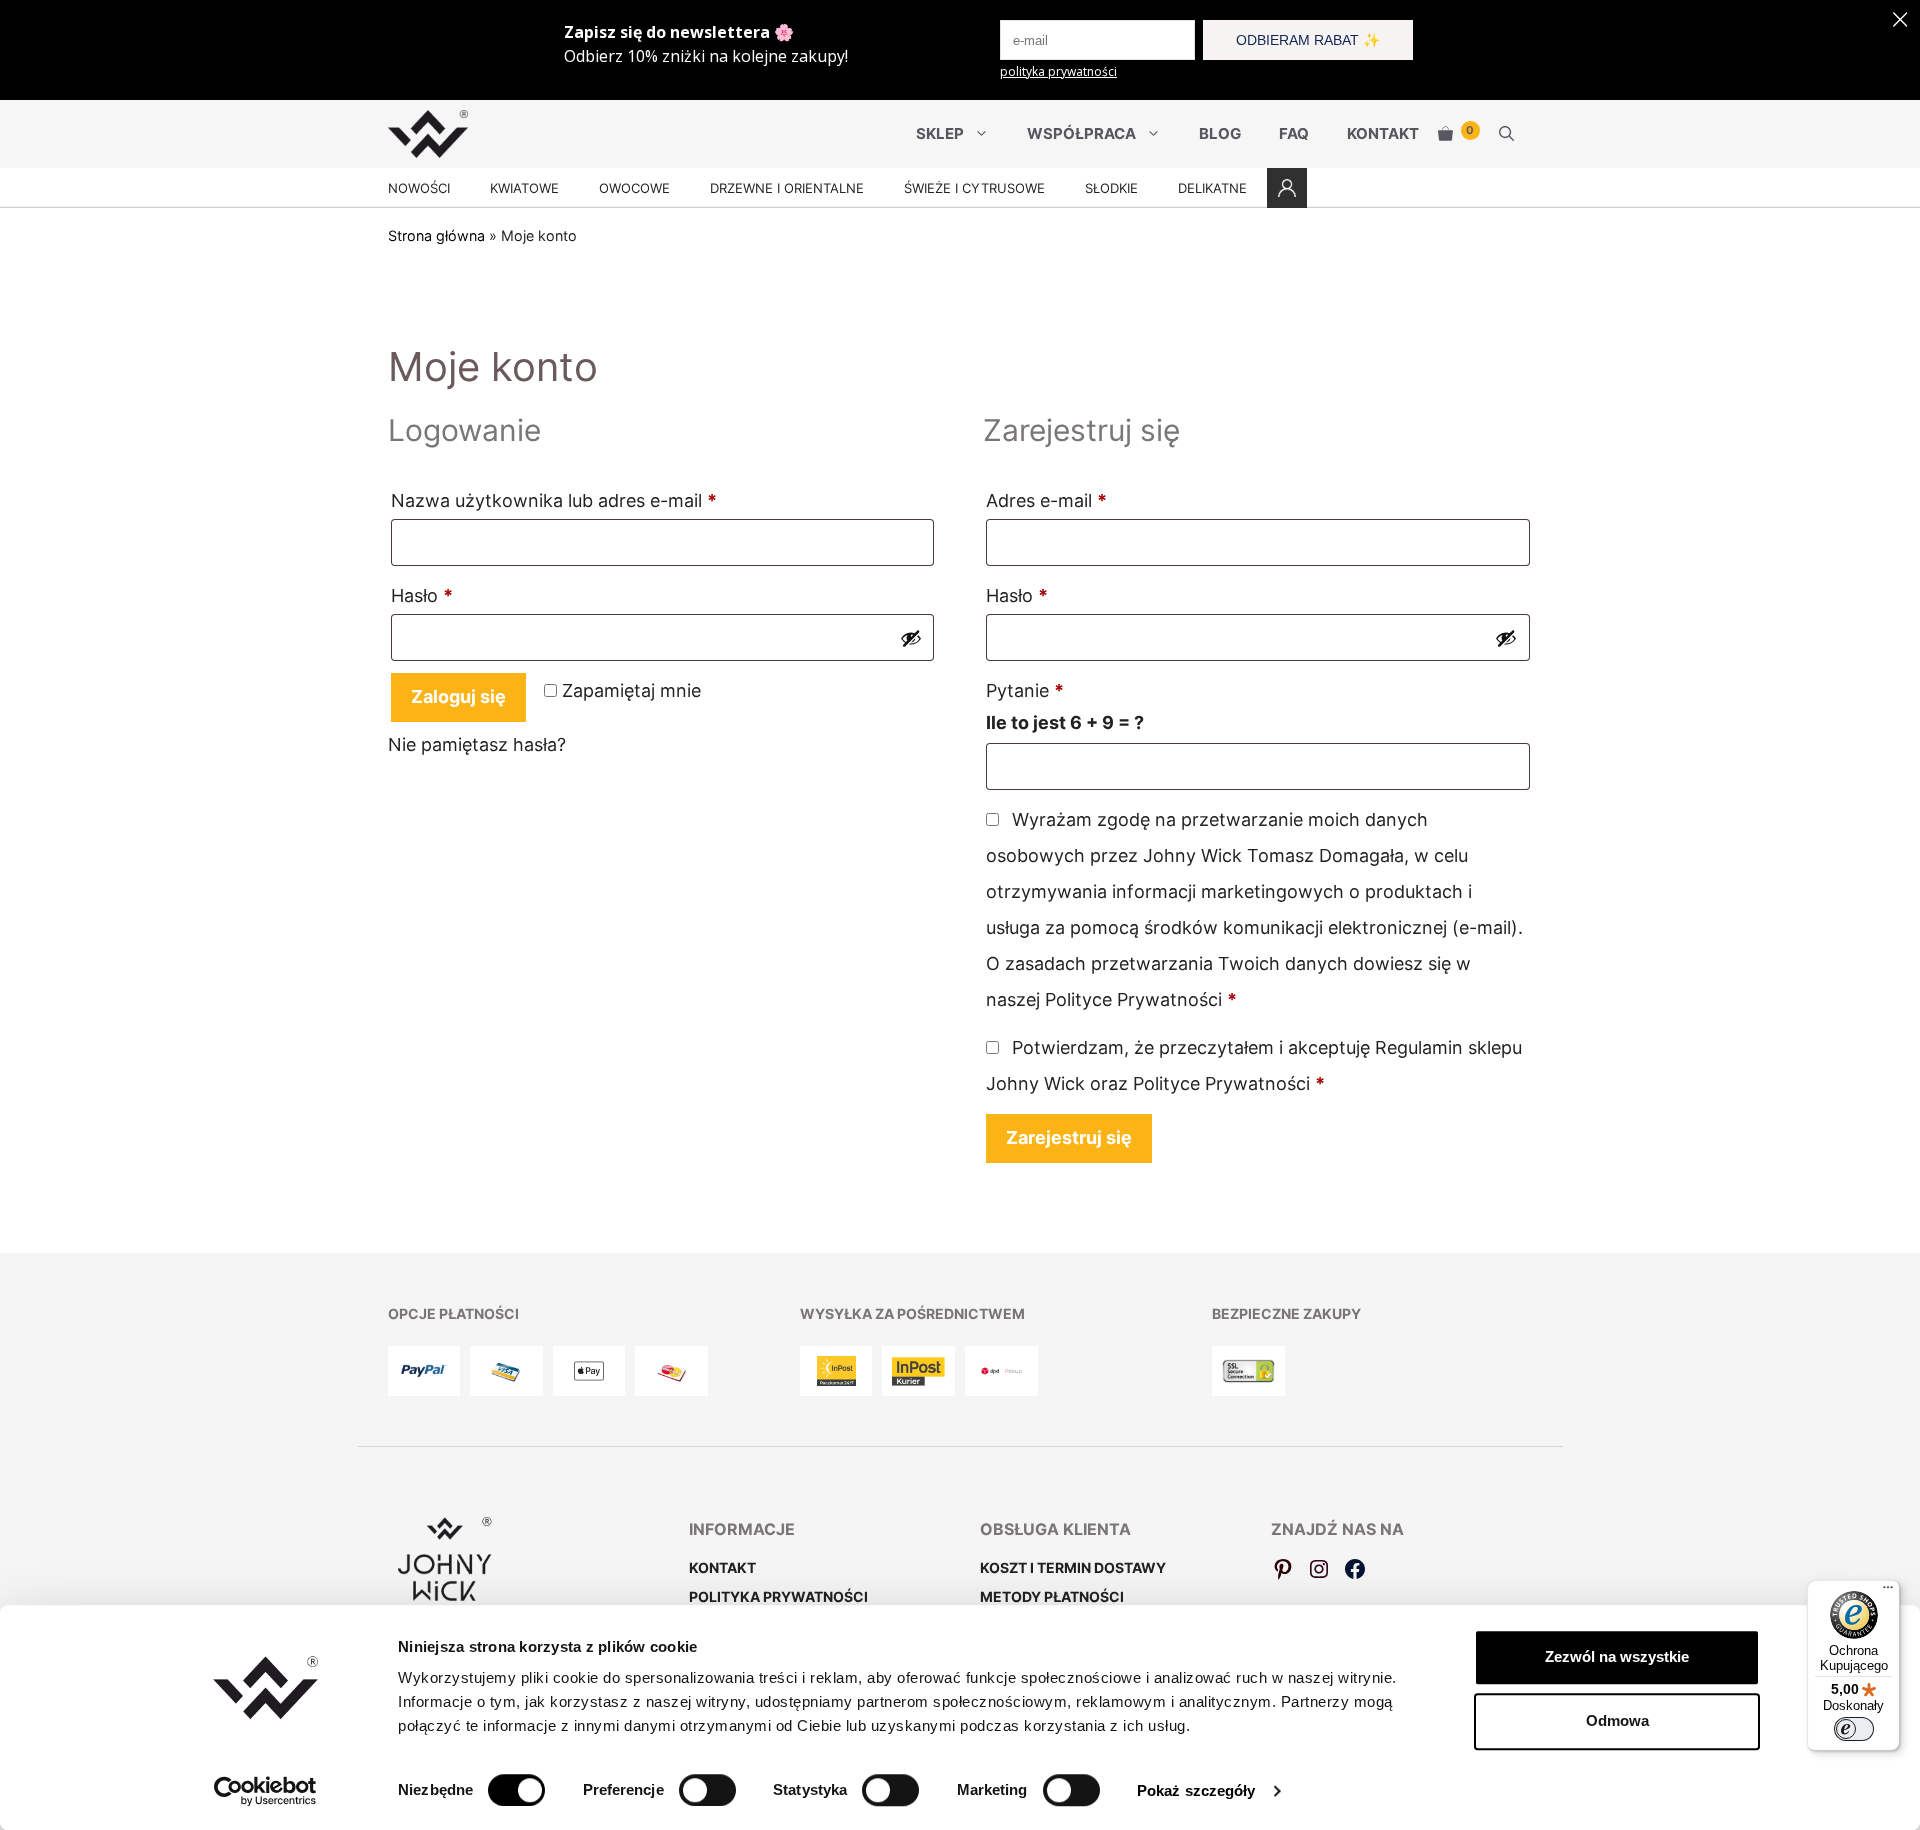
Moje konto (1287, 188)
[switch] (707, 1790)
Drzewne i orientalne (787, 188)
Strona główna (436, 235)
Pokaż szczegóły (1196, 1790)
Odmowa (1617, 1720)
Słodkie (1111, 188)
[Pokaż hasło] (911, 638)
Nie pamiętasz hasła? (477, 744)
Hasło (469, 595)
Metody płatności (1052, 1596)
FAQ (1294, 133)
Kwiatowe (524, 188)
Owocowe (634, 188)
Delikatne (1212, 188)
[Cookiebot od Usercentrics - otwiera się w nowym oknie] (265, 1791)
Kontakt (1383, 133)
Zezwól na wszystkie (1617, 1656)
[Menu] (1888, 1592)
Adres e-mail (1093, 500)
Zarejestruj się (1069, 1137)
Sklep (940, 133)
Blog (1220, 133)
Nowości (419, 188)
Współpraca (1081, 133)
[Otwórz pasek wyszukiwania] (1506, 134)
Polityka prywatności (778, 1596)
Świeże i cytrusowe (974, 188)
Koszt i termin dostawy (1073, 1567)
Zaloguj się (458, 696)
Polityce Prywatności (1133, 999)
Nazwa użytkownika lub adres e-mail (601, 500)
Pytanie (1025, 690)
